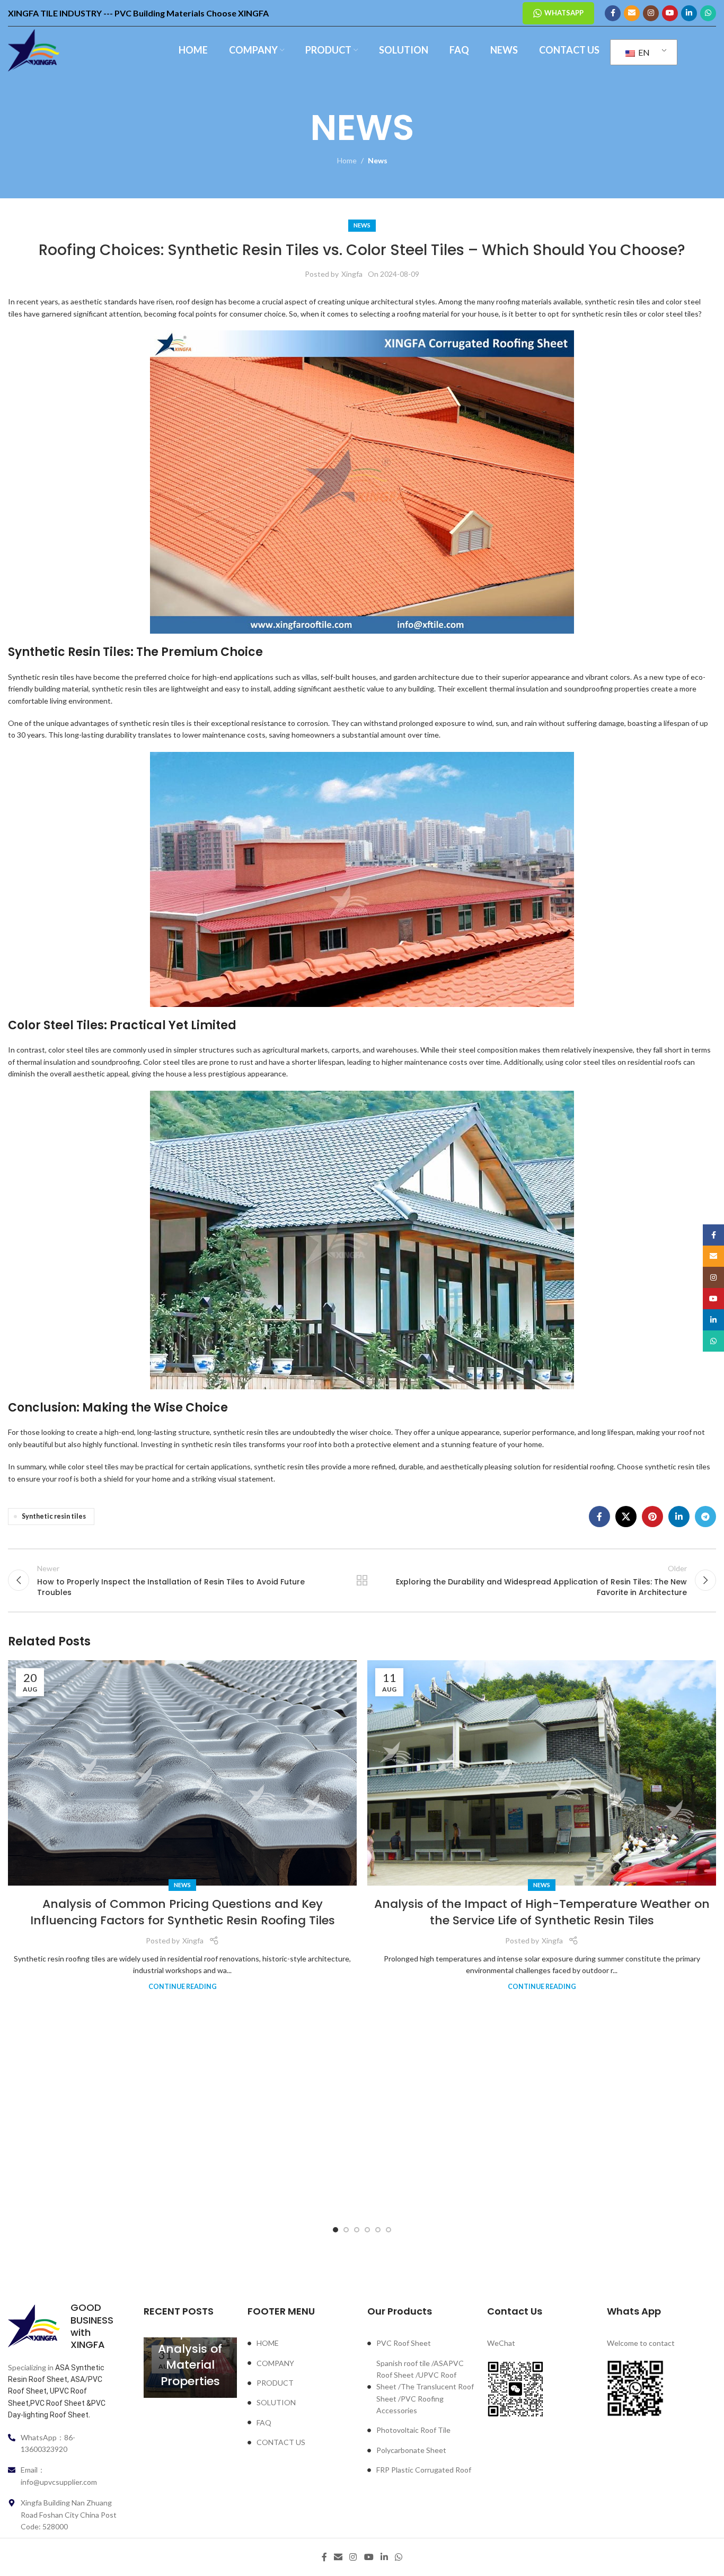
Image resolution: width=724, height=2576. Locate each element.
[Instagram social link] (651, 13)
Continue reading (183, 1987)
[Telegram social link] (705, 1517)
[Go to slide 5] (378, 2230)
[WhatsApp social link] (708, 13)
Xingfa (352, 274)
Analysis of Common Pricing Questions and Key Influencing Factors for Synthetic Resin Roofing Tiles (183, 1912)
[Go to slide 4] (367, 2230)
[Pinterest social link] (652, 1517)
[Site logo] (34, 50)
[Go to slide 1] (335, 2230)
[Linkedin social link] (689, 13)
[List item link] (302, 2343)
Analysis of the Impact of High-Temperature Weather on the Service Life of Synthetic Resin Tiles (542, 1912)
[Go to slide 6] (389, 2230)
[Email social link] (632, 13)
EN (643, 52)
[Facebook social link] (613, 13)
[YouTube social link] (670, 13)
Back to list (362, 1580)
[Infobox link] (63, 2326)
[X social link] (626, 1517)
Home (347, 160)
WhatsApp (564, 13)
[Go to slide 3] (357, 2230)
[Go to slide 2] (346, 2230)
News (378, 160)
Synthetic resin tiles (54, 1516)
